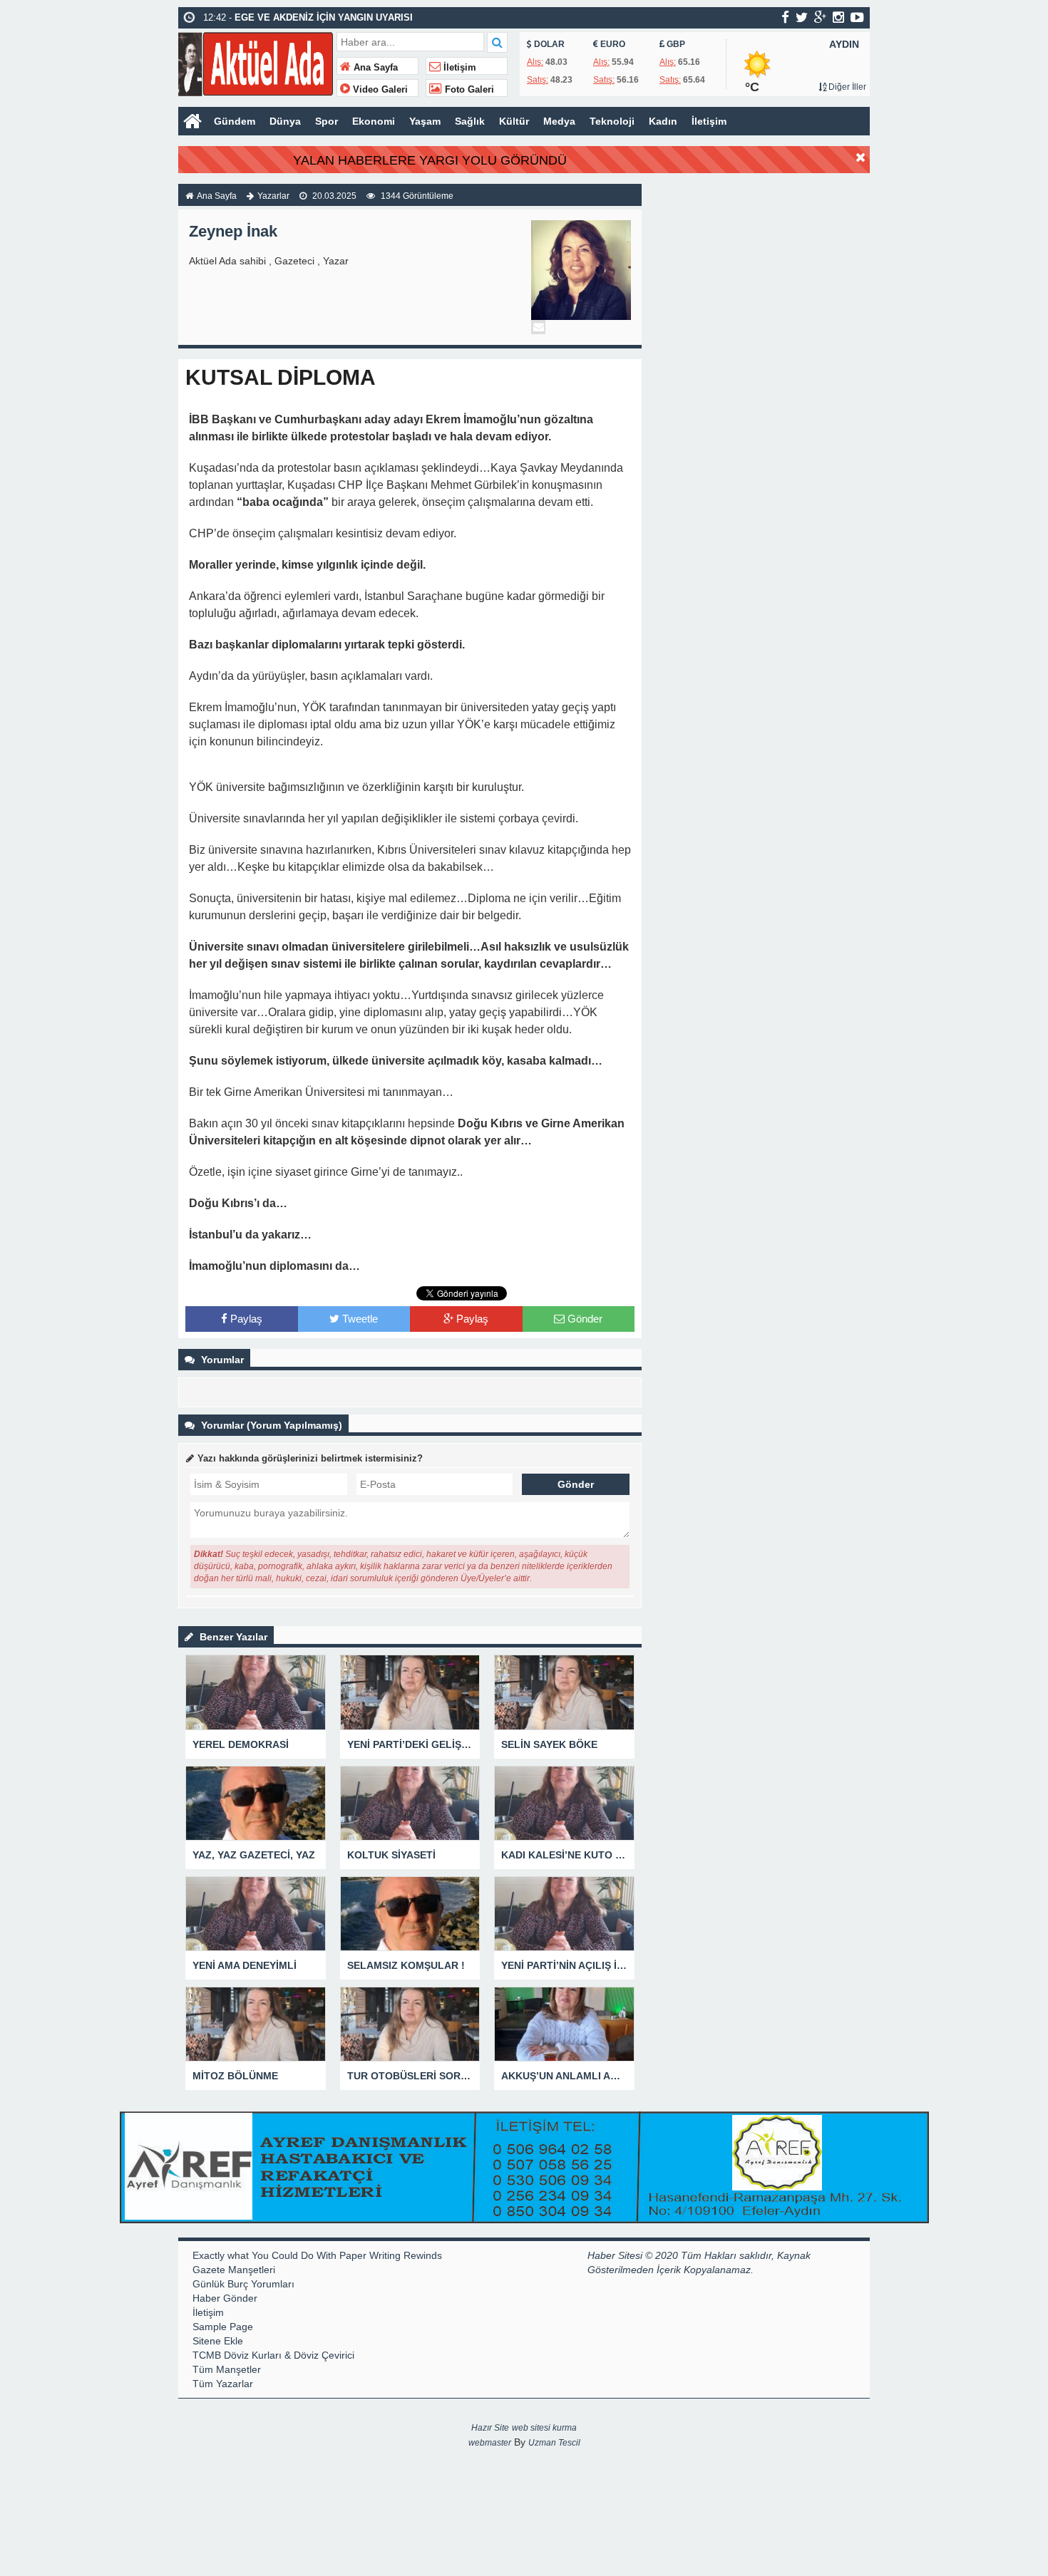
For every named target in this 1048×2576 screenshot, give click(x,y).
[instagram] (838, 17)
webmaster (490, 2443)
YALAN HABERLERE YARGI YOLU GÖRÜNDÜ (430, 160)
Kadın (663, 121)
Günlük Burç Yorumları (243, 2284)
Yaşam (425, 121)
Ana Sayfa (374, 68)
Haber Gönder (225, 2298)
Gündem (235, 121)
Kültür (514, 121)
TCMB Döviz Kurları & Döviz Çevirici (273, 2355)
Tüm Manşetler (227, 2369)
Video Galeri (379, 90)
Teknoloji (612, 121)
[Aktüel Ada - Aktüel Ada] (256, 62)
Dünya (285, 121)
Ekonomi (374, 121)
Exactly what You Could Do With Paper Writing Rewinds (317, 2255)
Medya (559, 121)
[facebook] (785, 17)
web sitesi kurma (544, 2428)
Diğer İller (846, 87)
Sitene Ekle (218, 2341)
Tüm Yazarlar (223, 2384)
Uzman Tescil (554, 2443)
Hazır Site (490, 2428)
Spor (327, 121)
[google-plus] (820, 17)
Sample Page (223, 2327)
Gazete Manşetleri (234, 2270)
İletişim (458, 68)
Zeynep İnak (233, 231)
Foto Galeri (468, 90)
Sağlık (470, 121)
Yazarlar (273, 196)
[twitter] (802, 17)
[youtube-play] (857, 17)
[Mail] (538, 327)
